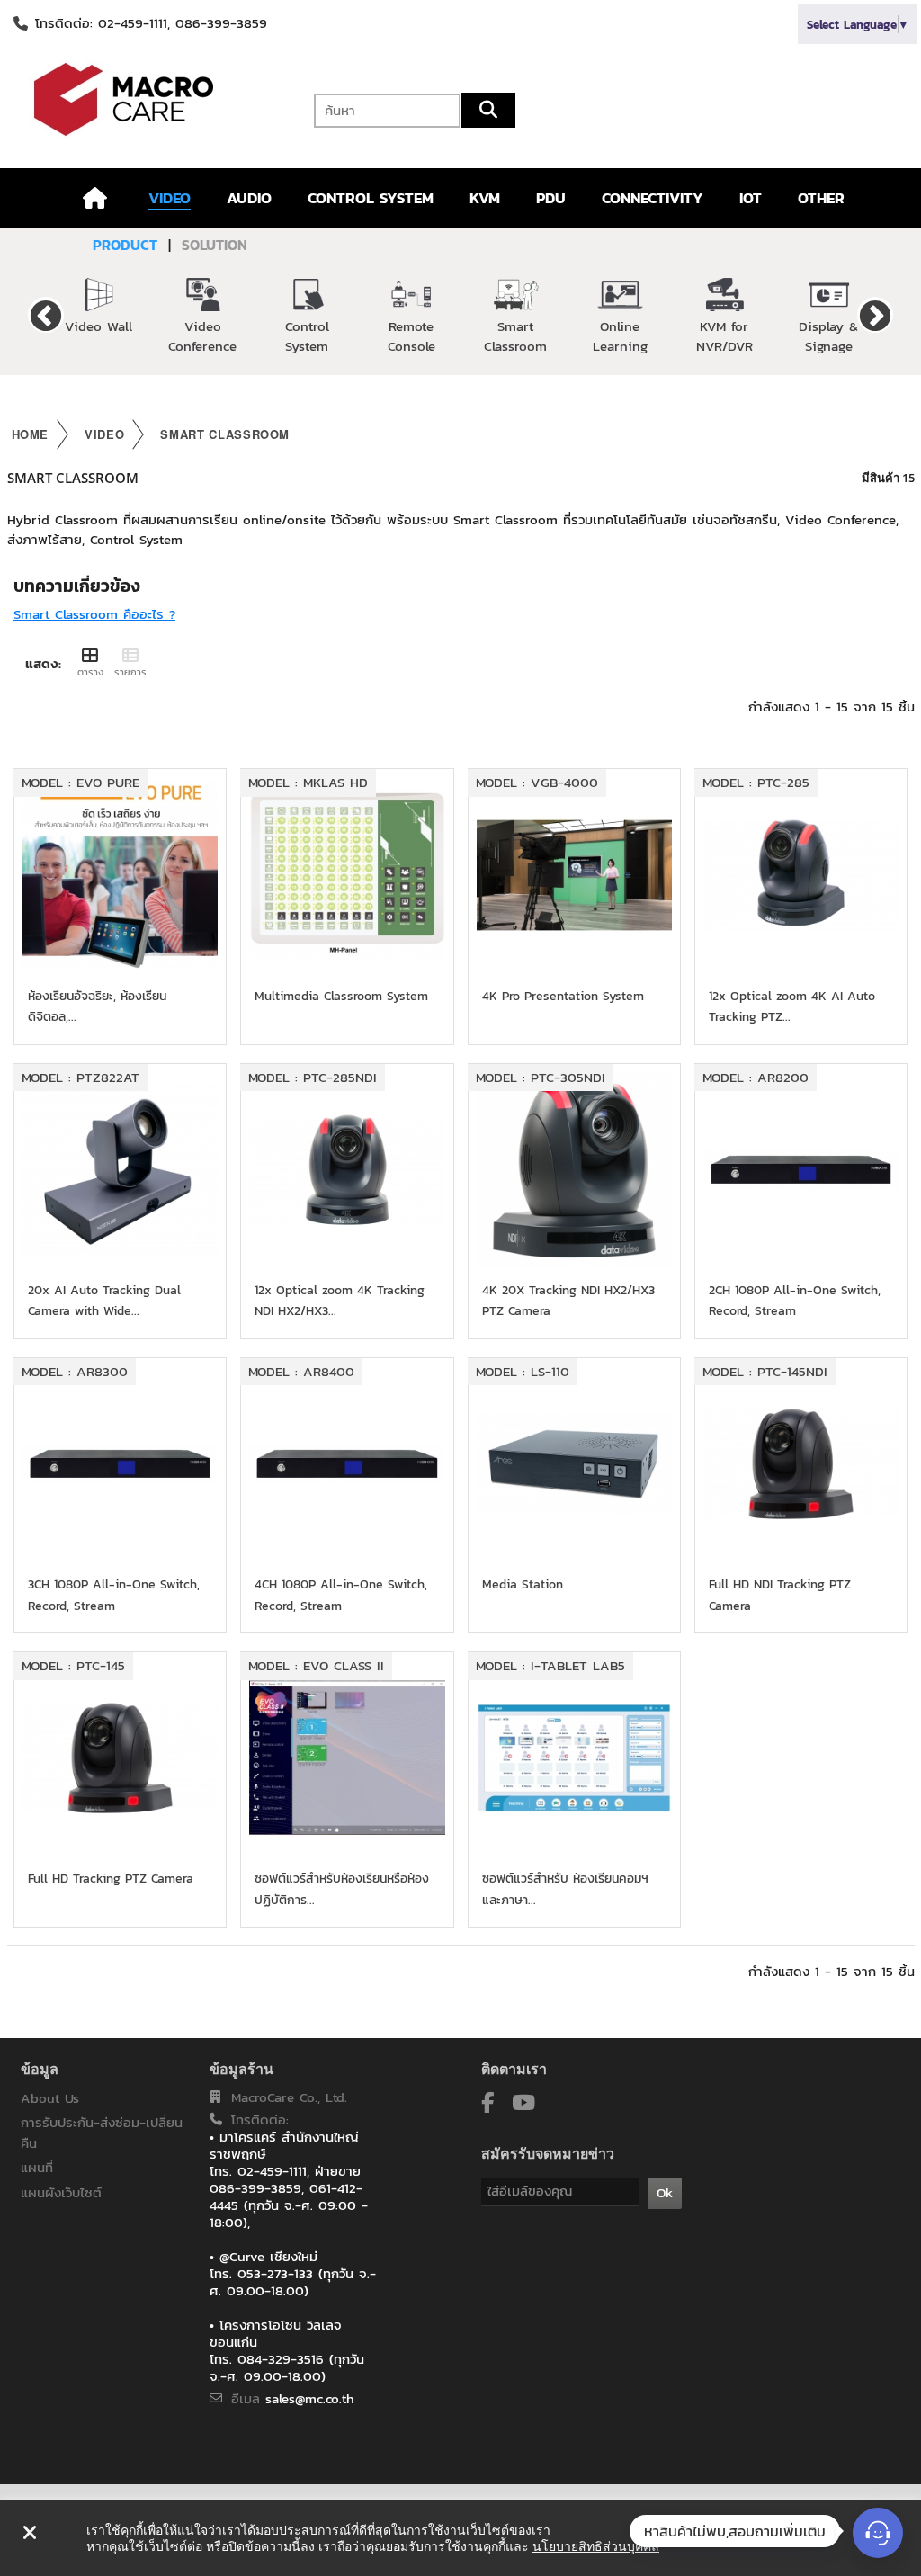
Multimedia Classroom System (341, 996)
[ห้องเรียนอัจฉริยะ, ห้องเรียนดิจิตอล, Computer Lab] (120, 875)
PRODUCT (125, 245)
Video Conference (202, 336)
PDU (551, 198)
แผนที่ (37, 2167)
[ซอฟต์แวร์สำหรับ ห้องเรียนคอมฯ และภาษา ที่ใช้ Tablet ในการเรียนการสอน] (574, 1758)
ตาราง (90, 672)
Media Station (523, 1584)
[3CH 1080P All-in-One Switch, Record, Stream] (120, 1464)
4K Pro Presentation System (563, 996)
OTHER (821, 198)
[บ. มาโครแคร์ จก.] (154, 99)
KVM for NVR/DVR (724, 336)
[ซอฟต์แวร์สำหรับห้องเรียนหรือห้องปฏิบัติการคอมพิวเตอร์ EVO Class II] (347, 1758)
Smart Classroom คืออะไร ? (94, 614)
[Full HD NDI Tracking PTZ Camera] (801, 1464)
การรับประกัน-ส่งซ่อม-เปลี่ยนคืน (102, 2133)
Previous (46, 315)
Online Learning (620, 336)
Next (875, 315)
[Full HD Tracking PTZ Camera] (120, 1758)
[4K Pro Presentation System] (574, 875)
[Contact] (878, 2533)
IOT (751, 198)
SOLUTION (215, 245)
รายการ (130, 672)
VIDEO (170, 198)
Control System (307, 336)
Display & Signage (828, 336)
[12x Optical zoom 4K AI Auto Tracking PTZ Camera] (801, 875)
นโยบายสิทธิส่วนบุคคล (596, 2546)
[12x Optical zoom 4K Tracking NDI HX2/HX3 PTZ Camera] (347, 1170)
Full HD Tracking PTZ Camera (111, 1878)
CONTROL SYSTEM (371, 198)
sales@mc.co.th (310, 2398)
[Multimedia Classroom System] (347, 875)
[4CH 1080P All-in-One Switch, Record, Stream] (347, 1464)
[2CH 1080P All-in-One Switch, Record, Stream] (801, 1170)
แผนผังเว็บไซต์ (61, 2192)
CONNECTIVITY (653, 198)
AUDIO (249, 198)
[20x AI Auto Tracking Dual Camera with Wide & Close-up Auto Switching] (120, 1170)
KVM (485, 198)
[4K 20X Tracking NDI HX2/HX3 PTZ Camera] (574, 1170)
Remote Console (411, 336)
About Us (50, 2098)
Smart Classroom (515, 336)
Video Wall (98, 326)
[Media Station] (574, 1464)
